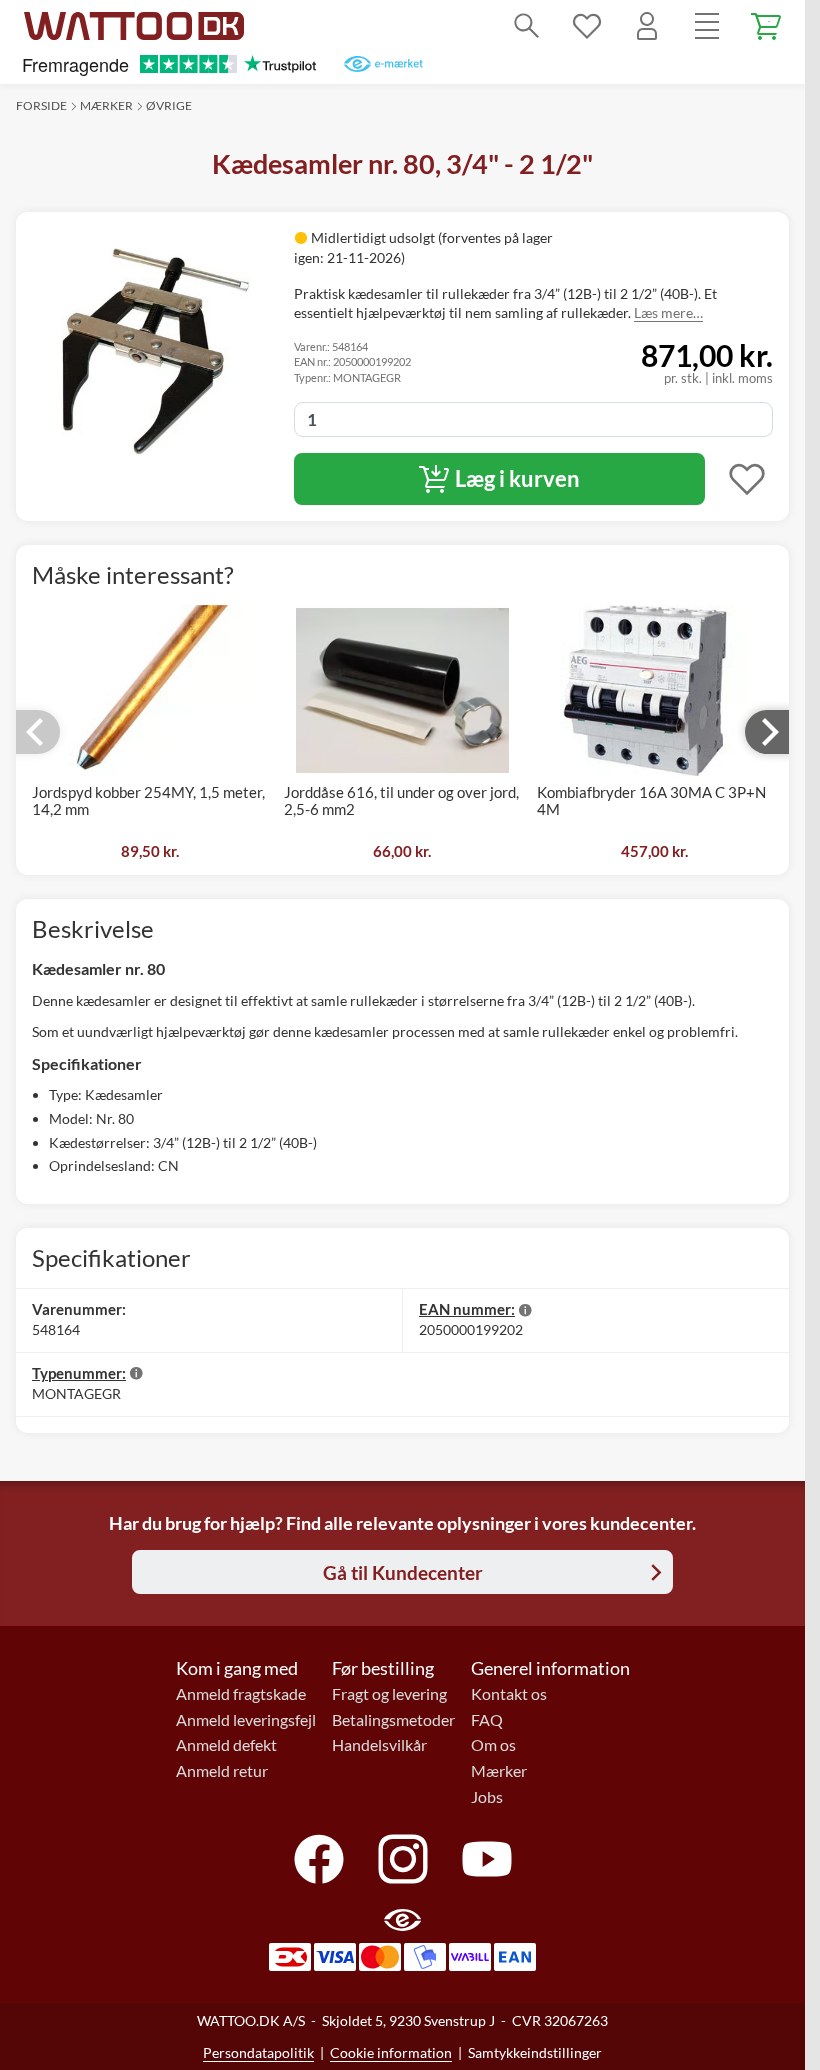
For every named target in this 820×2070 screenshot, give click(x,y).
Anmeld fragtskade (241, 1694)
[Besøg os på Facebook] (319, 1859)
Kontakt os (509, 1694)
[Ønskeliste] (587, 26)
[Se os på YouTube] (487, 1859)
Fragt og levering (389, 1694)
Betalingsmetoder (393, 1720)
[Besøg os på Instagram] (403, 1859)
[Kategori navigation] (707, 26)
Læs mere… (668, 312)
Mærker (106, 105)
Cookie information (391, 2052)
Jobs (487, 1797)
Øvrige (169, 105)
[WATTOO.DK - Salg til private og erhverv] (134, 26)
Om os (493, 1745)
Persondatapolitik (258, 2052)
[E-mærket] (383, 64)
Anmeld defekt (226, 1745)
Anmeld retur (222, 1771)
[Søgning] (527, 26)
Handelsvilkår (379, 1745)
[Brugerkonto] (647, 26)
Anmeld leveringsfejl (246, 1720)
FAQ (487, 1720)
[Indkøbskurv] (767, 26)
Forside (41, 105)
